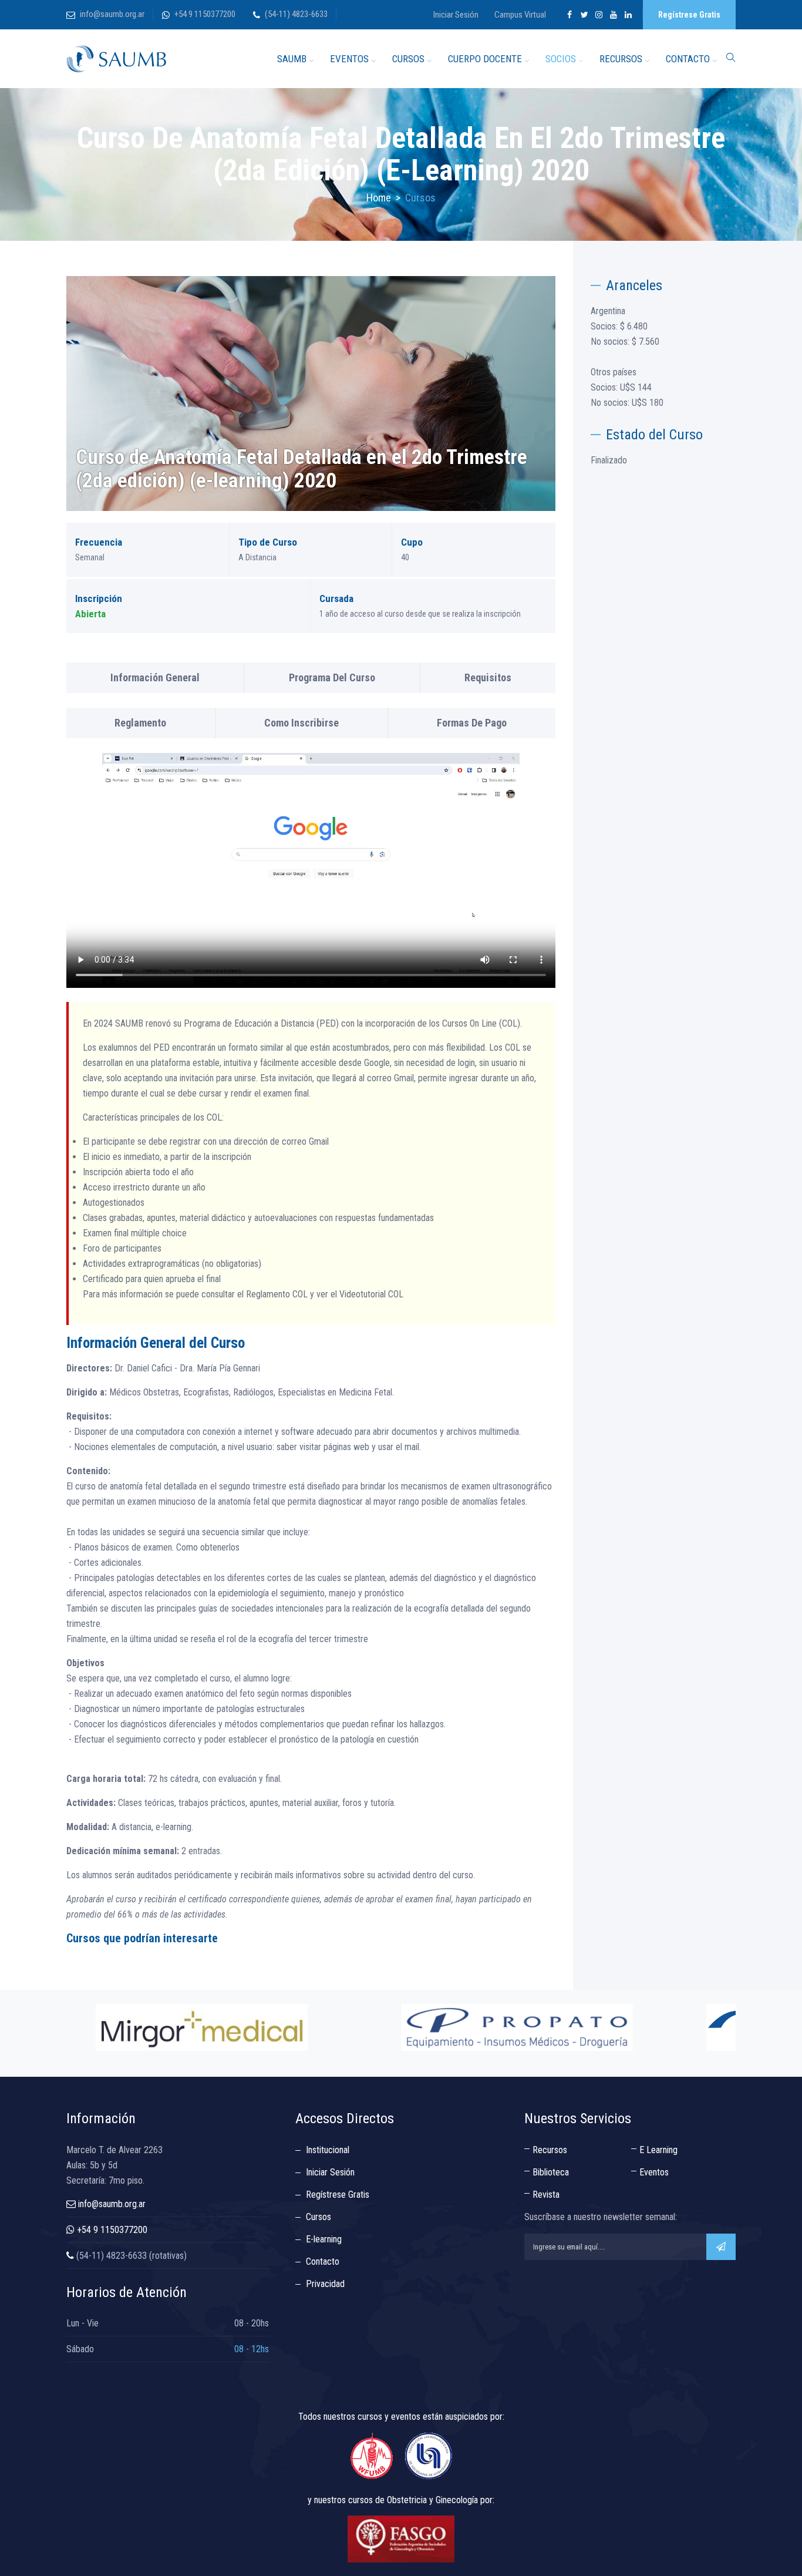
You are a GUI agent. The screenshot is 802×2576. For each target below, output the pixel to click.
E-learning (324, 2239)
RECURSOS (621, 59)
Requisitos (488, 677)
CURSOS (408, 59)
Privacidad (325, 2284)
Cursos (319, 2217)
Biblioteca (551, 2172)
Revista (546, 2195)
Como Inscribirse (301, 723)
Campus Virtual (520, 15)
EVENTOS (349, 59)
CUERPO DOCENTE (485, 59)
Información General (155, 677)
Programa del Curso (332, 677)
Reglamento (140, 723)
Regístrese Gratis (689, 15)
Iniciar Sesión (456, 15)
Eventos (654, 2172)
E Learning (658, 2150)
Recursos (550, 2150)
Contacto (323, 2261)
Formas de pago (472, 723)
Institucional (328, 2150)
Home (379, 198)
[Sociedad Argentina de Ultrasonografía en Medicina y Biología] (116, 59)
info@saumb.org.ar (112, 14)
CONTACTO (688, 59)
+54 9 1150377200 (205, 14)
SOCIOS (561, 59)
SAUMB (292, 59)
